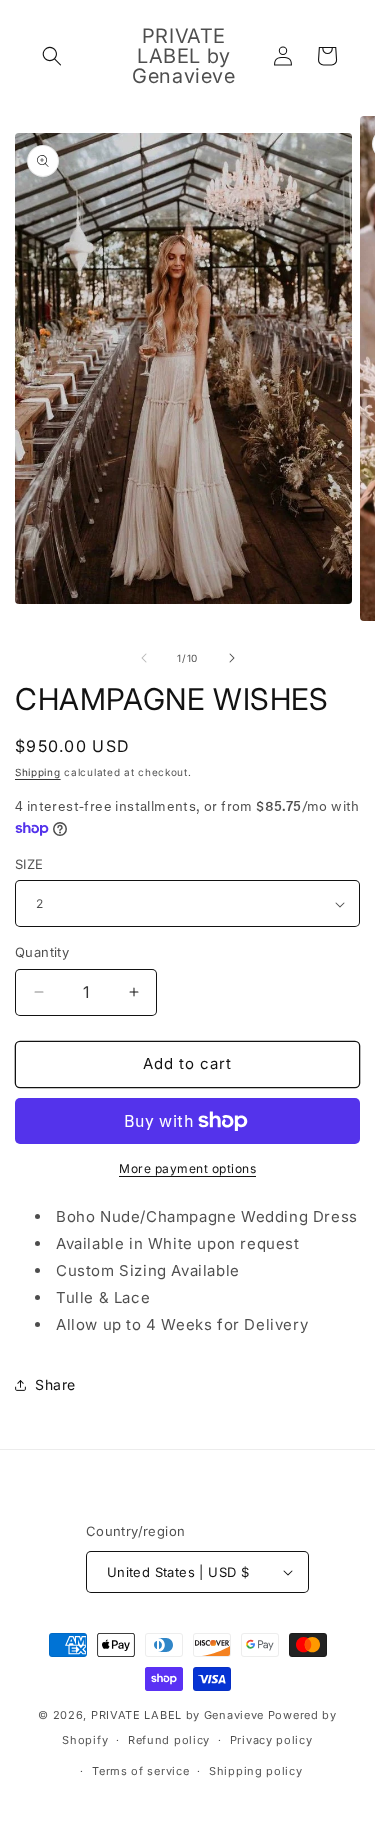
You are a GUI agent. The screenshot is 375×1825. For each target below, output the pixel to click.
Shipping (38, 772)
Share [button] (55, 1384)
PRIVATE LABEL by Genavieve (177, 1715)
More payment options (187, 1168)
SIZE (29, 864)
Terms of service (140, 1771)
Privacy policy (271, 1740)
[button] (52, 56)
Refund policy (169, 1740)
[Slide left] (144, 658)
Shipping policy (256, 1771)
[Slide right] (232, 658)
